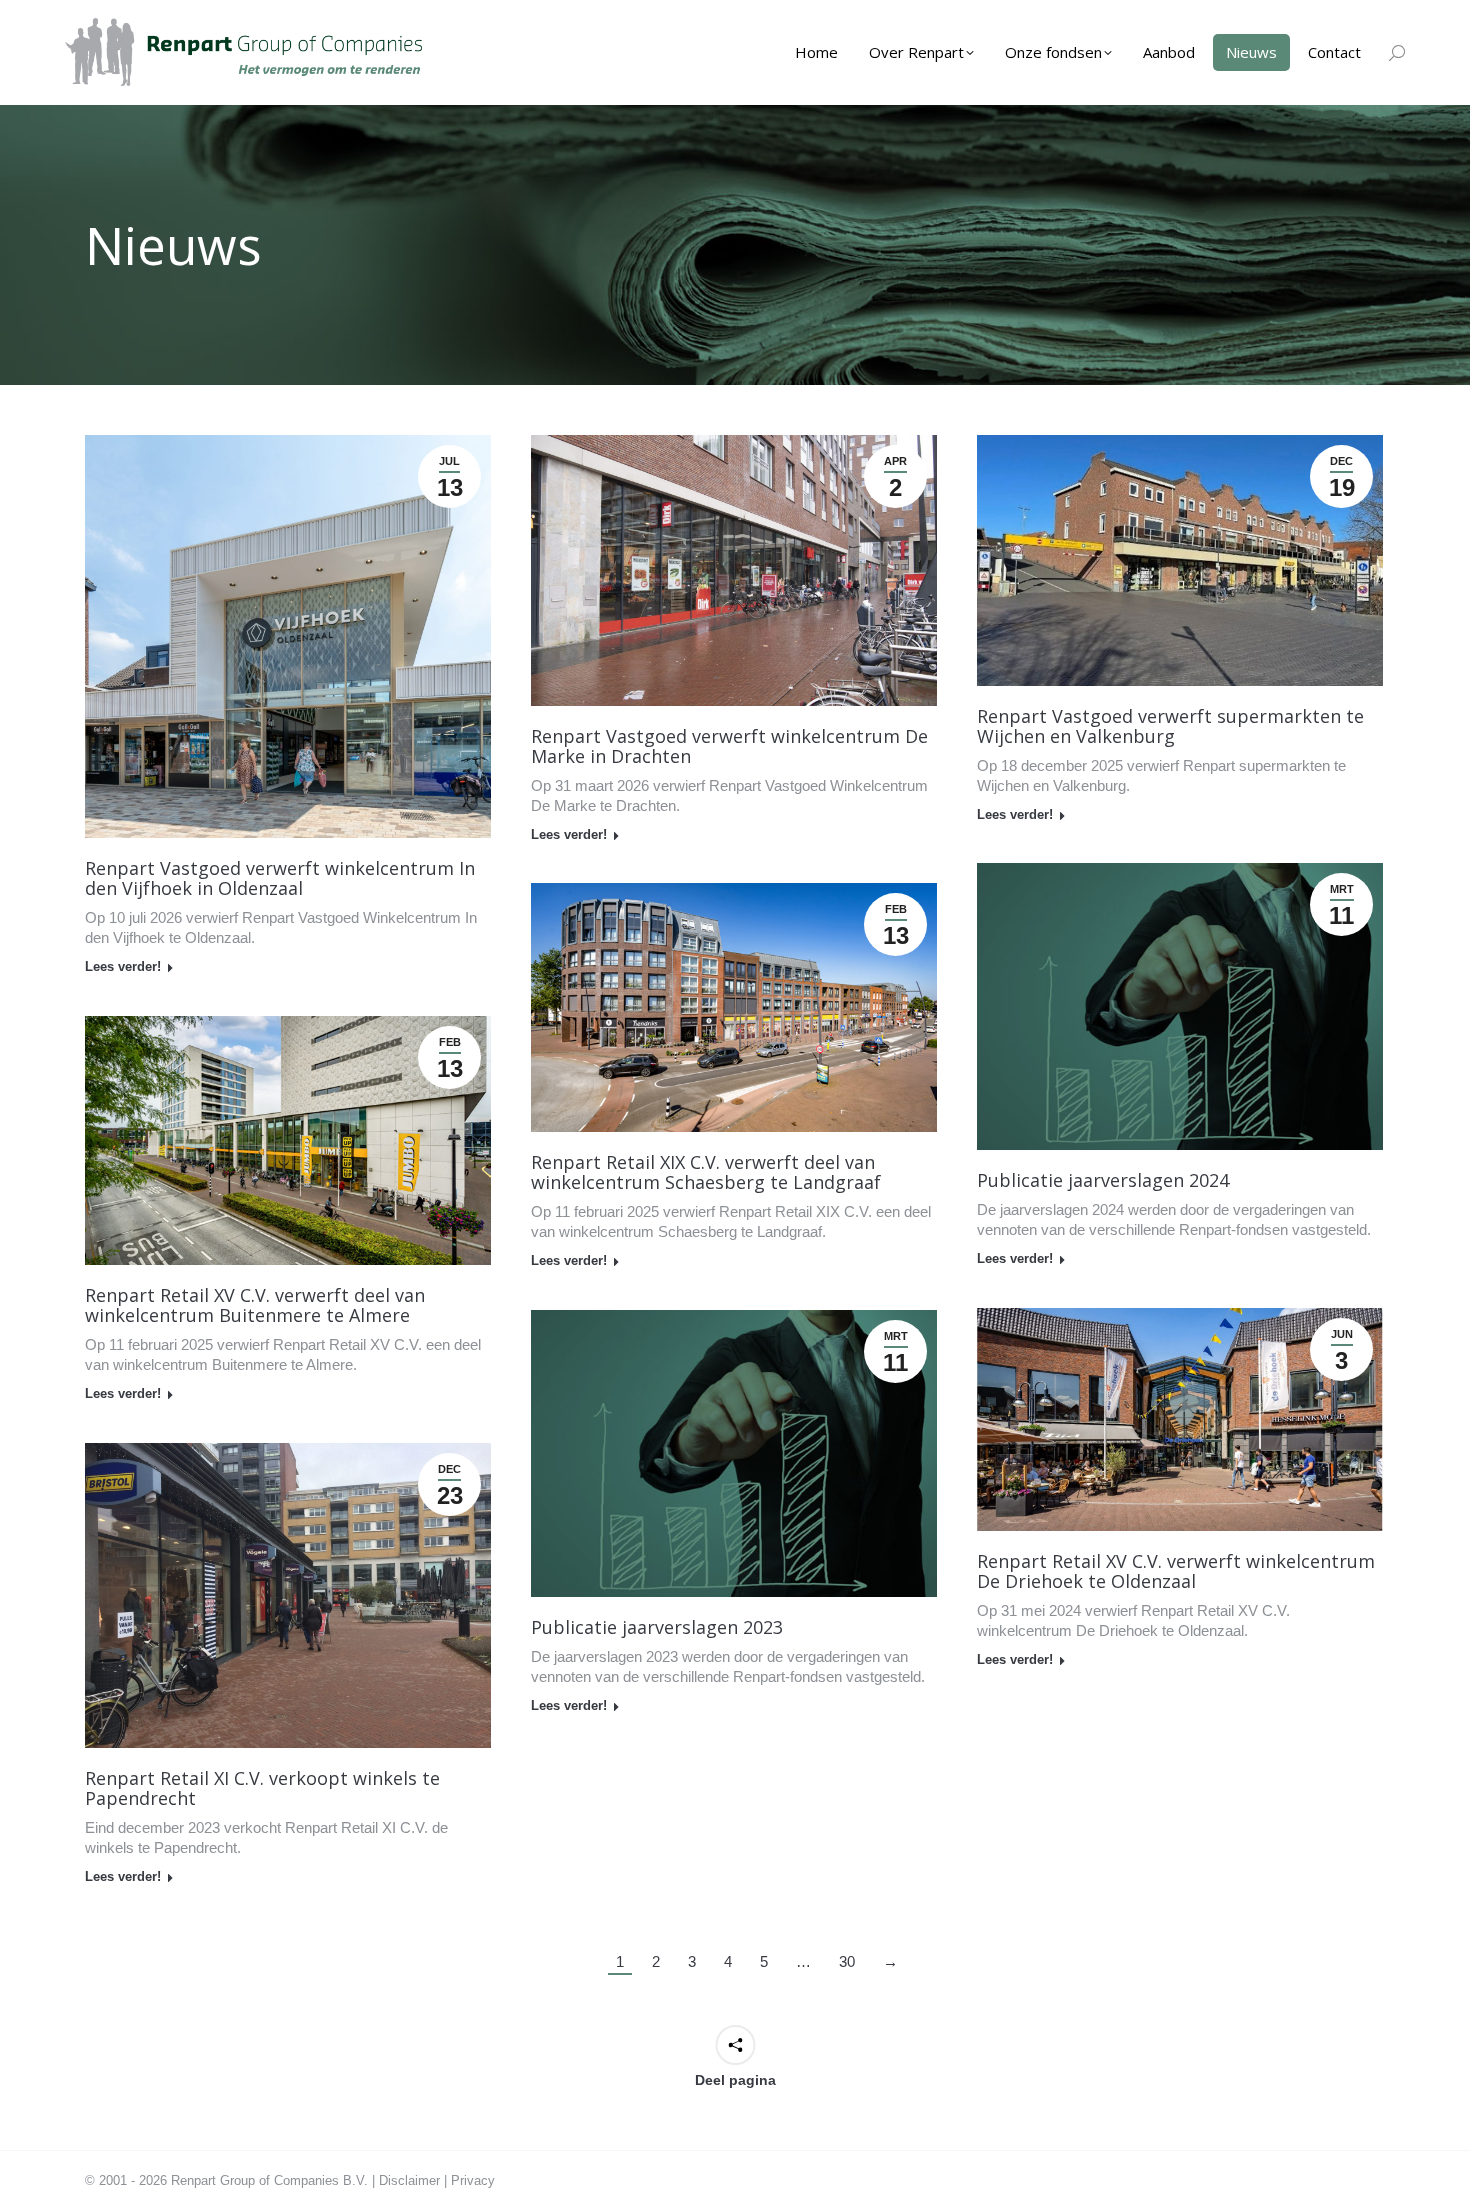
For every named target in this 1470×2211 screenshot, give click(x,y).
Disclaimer (409, 2180)
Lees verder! (123, 966)
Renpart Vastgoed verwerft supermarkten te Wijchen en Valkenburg (1170, 726)
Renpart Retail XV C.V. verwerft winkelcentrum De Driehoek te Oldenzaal (1176, 1571)
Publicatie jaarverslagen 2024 (1103, 1180)
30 (847, 1961)
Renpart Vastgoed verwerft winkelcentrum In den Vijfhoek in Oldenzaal (280, 878)
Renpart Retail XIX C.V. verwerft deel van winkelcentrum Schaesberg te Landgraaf (706, 1172)
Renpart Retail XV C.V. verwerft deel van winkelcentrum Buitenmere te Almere (255, 1305)
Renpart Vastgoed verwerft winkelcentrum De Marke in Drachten (729, 746)
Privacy (473, 2180)
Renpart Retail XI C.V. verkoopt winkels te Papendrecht (262, 1788)
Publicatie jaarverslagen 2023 (657, 1627)
